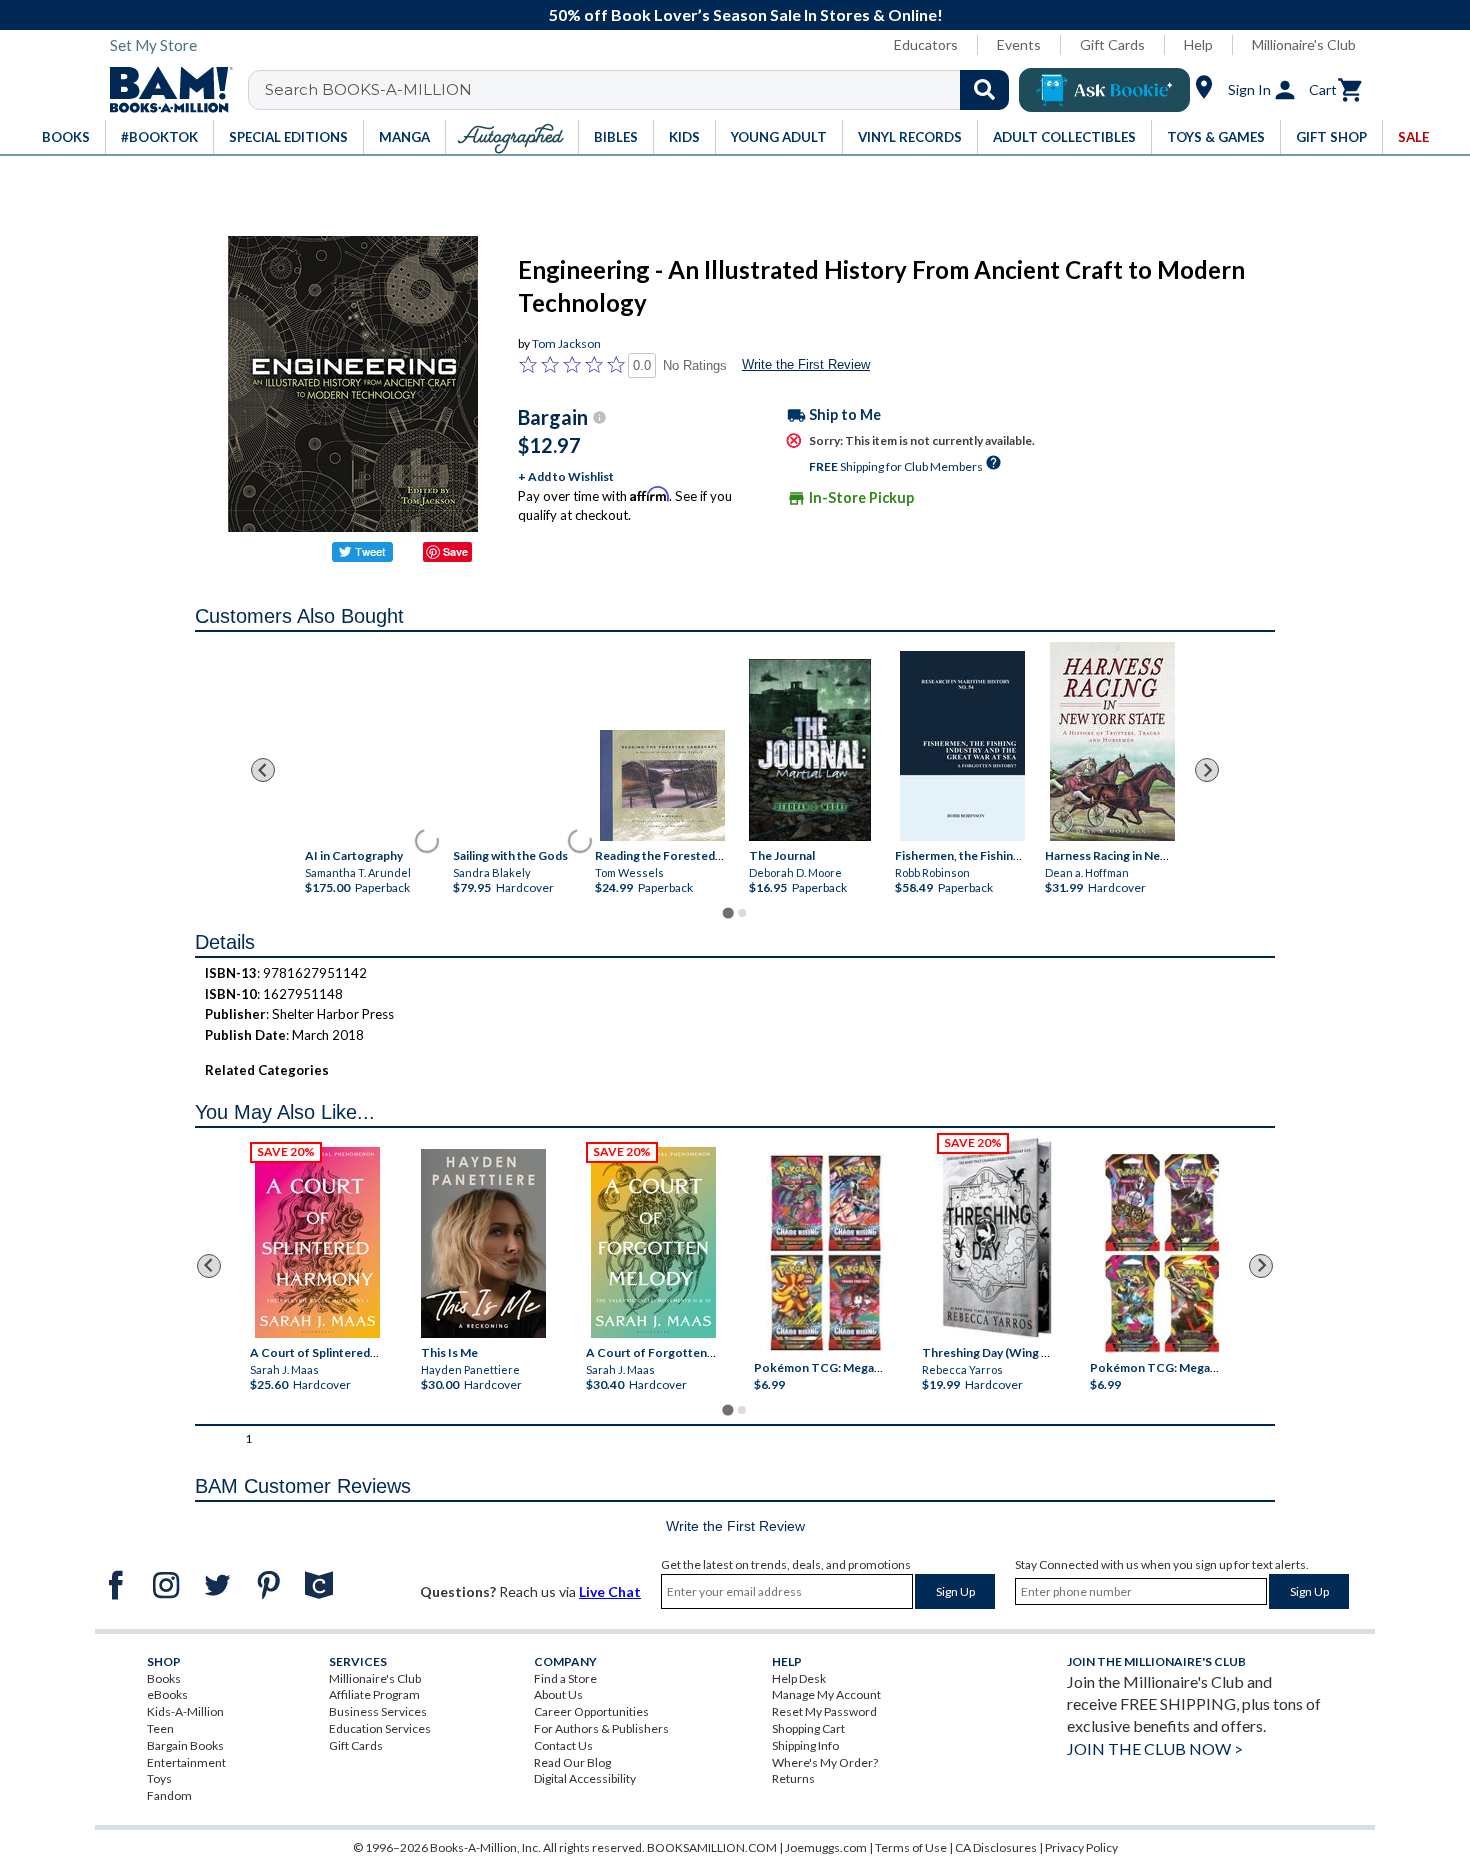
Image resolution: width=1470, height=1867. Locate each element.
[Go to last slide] (263, 770)
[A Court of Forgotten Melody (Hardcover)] (653, 1242)
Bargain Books (185, 1745)
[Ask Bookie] (1104, 90)
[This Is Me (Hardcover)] (482, 1243)
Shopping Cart (808, 1728)
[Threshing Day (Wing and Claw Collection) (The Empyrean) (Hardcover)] (997, 1238)
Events (1019, 44)
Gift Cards (1112, 44)
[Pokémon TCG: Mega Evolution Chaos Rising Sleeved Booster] (824, 1253)
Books (164, 1678)
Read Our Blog (572, 1762)
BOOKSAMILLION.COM (712, 1847)
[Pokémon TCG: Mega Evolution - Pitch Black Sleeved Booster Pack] (1162, 1253)
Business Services (378, 1711)
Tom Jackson (566, 343)
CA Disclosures (996, 1847)
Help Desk (799, 1678)
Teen (160, 1728)
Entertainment (186, 1762)
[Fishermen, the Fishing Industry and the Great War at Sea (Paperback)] (962, 746)
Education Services (380, 1728)
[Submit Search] (984, 90)
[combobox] (641, 90)
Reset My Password (824, 1711)
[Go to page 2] (742, 913)
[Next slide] (1207, 770)
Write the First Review (806, 364)
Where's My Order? (825, 1762)
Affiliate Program (374, 1694)
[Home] (164, 90)
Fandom (169, 1795)
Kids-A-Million (185, 1711)
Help (1198, 44)
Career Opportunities (591, 1711)
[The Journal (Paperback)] (810, 750)
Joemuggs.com (826, 1847)
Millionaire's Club (1304, 44)
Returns (793, 1778)
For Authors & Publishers (601, 1728)
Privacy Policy (1081, 1847)
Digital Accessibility (585, 1778)
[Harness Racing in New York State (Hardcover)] (1112, 741)
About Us (558, 1694)
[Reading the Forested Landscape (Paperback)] (662, 785)
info (599, 417)
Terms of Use (911, 1847)
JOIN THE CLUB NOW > (1155, 1748)
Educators (926, 44)
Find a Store (565, 1678)
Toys (159, 1778)
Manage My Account (826, 1694)
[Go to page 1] (727, 913)
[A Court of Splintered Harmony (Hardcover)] (317, 1242)
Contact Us (563, 1745)
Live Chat (610, 1591)
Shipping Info (805, 1745)
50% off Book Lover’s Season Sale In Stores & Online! (746, 14)
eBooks (167, 1694)
